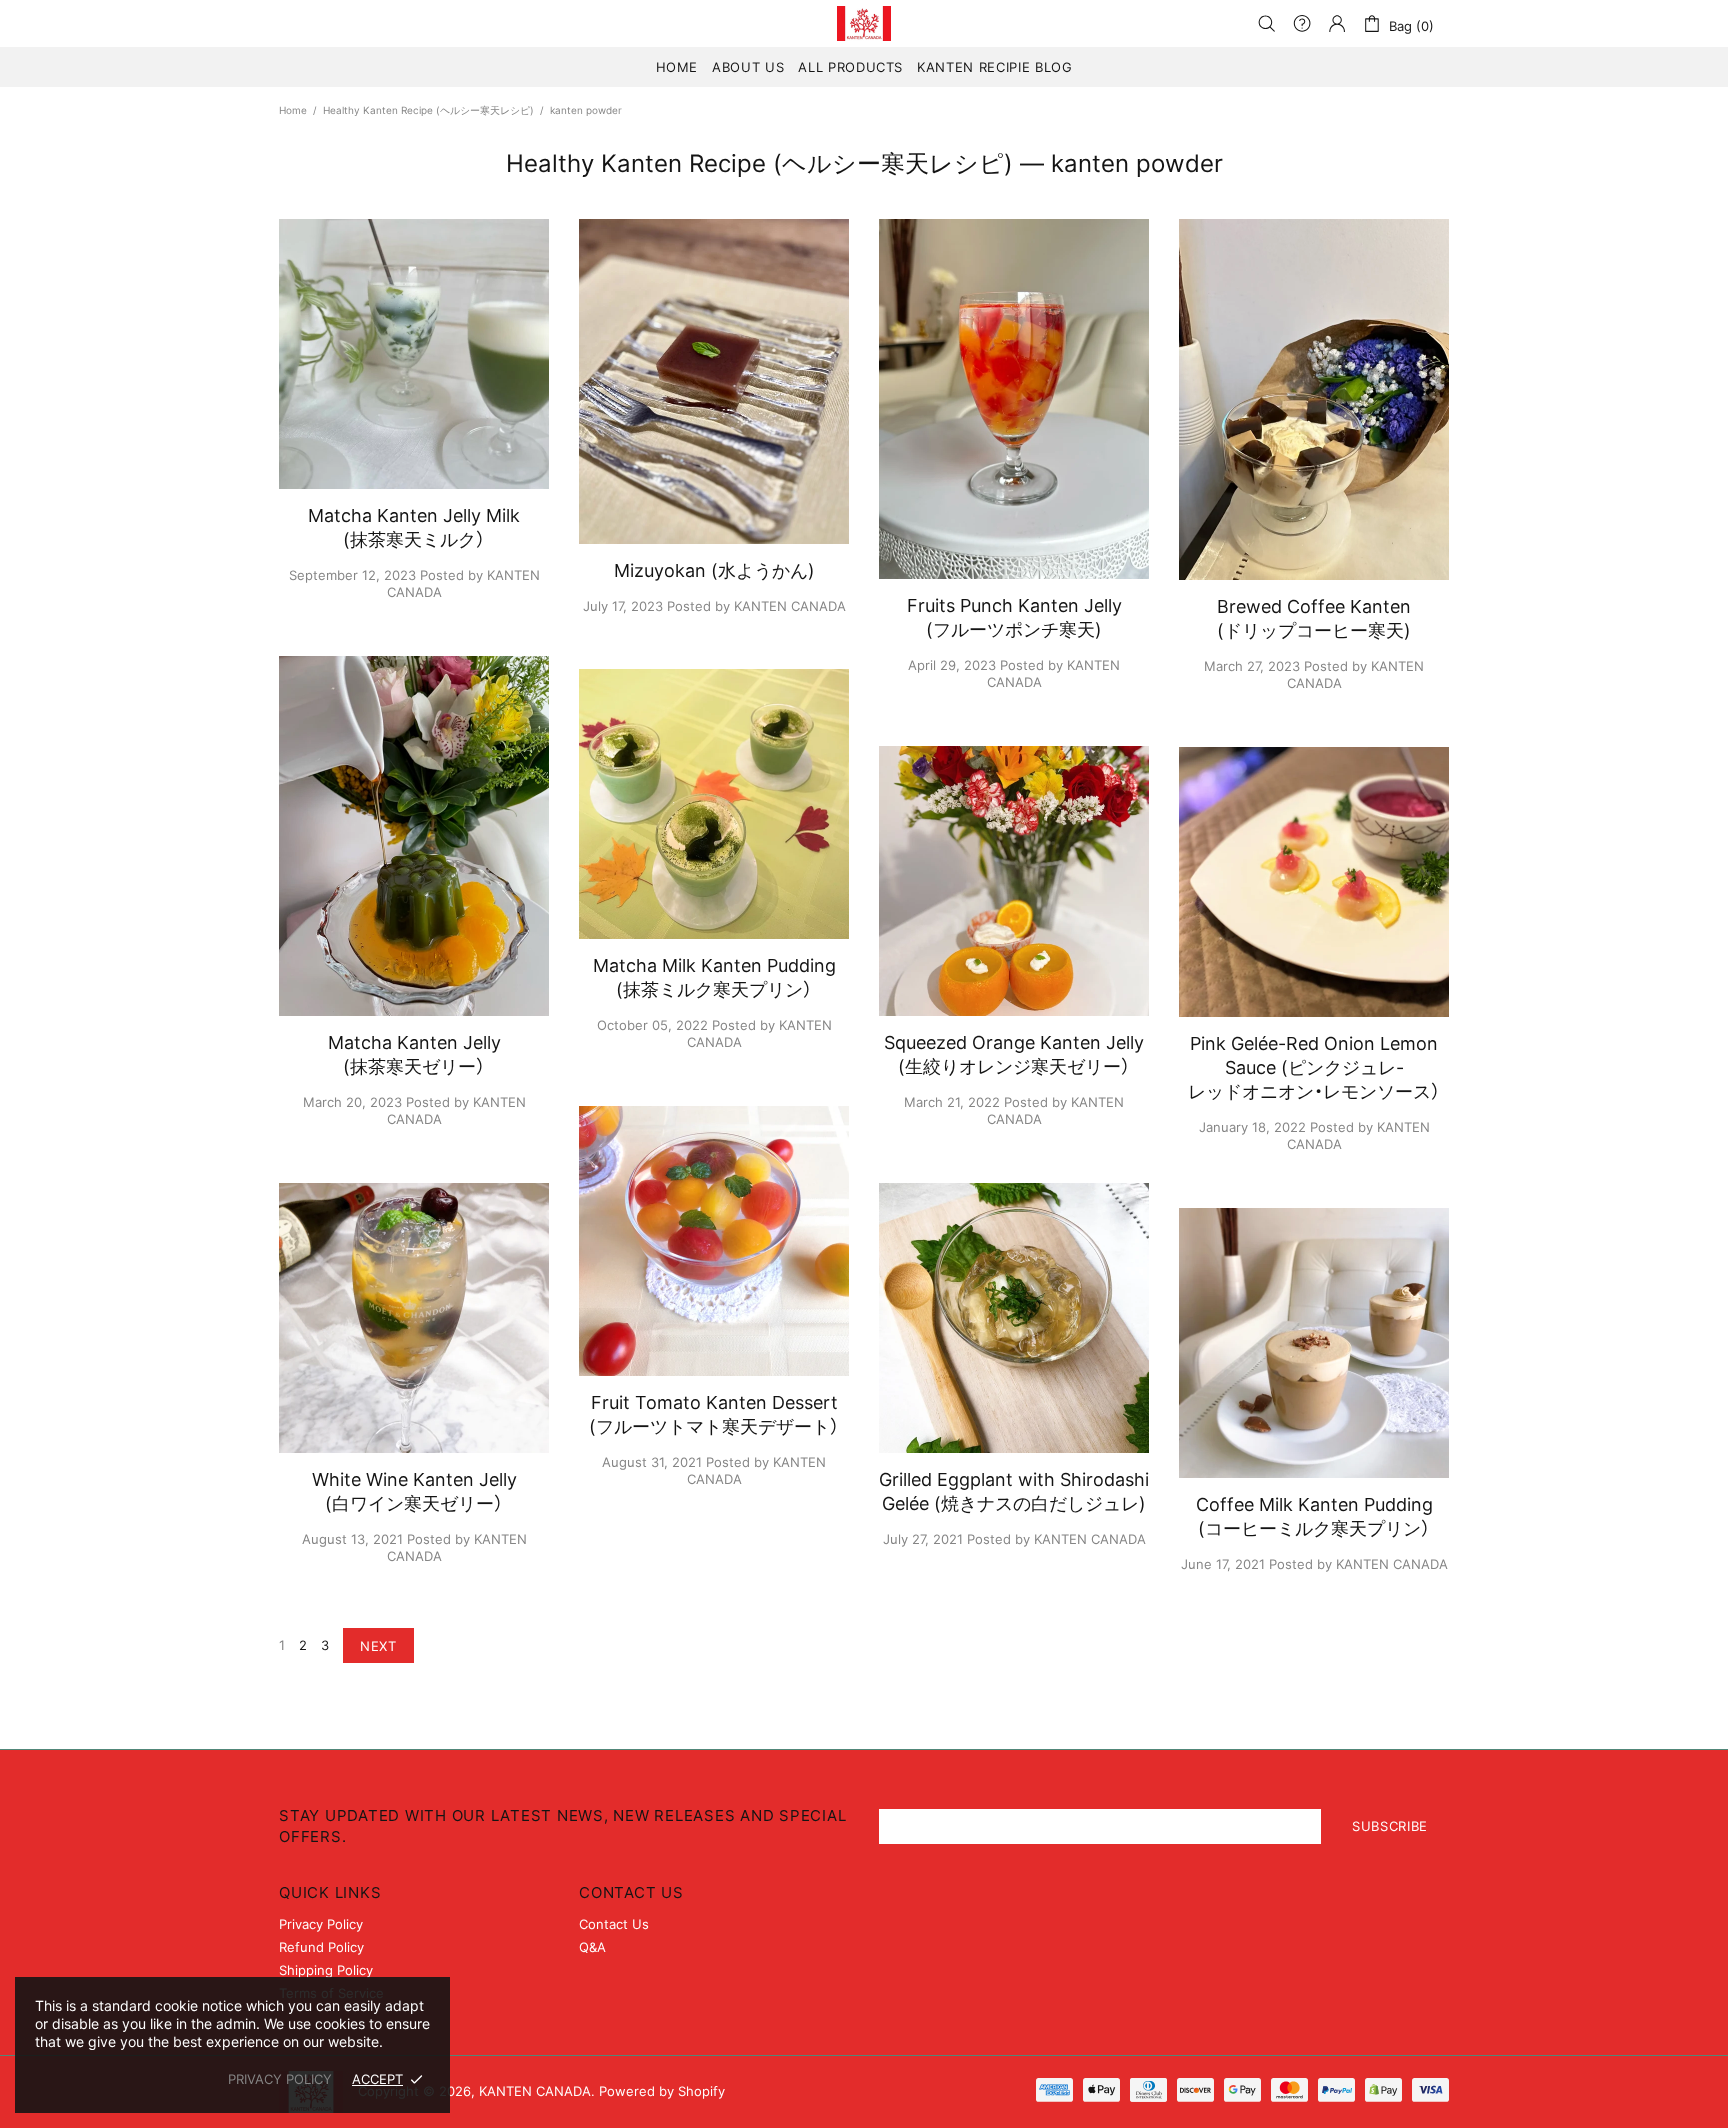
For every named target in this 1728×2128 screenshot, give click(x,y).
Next (378, 1646)
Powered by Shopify (662, 2091)
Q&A (592, 1947)
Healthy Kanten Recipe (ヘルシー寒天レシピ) (428, 110)
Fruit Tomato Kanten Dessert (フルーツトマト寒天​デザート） (714, 1414)
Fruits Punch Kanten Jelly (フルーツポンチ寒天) (1014, 617)
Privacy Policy (321, 1924)
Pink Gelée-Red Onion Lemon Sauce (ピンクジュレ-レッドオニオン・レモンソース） (1314, 1067)
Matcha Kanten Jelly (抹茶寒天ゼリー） (414, 1054)
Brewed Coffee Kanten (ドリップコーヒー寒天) (1314, 618)
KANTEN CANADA (864, 23)
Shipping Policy (326, 1970)
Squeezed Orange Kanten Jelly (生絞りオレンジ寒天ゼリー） (1014, 1054)
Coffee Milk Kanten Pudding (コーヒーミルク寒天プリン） (1314, 1516)
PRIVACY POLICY (280, 2079)
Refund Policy (321, 1947)
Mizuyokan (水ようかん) (714, 570)
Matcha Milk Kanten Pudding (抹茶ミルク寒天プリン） (714, 977)
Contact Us (614, 1924)
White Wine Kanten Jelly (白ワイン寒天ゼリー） (414, 1491)
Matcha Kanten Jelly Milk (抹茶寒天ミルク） (414, 527)
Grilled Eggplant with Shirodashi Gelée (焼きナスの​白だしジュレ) (1014, 1491)
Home (293, 110)
